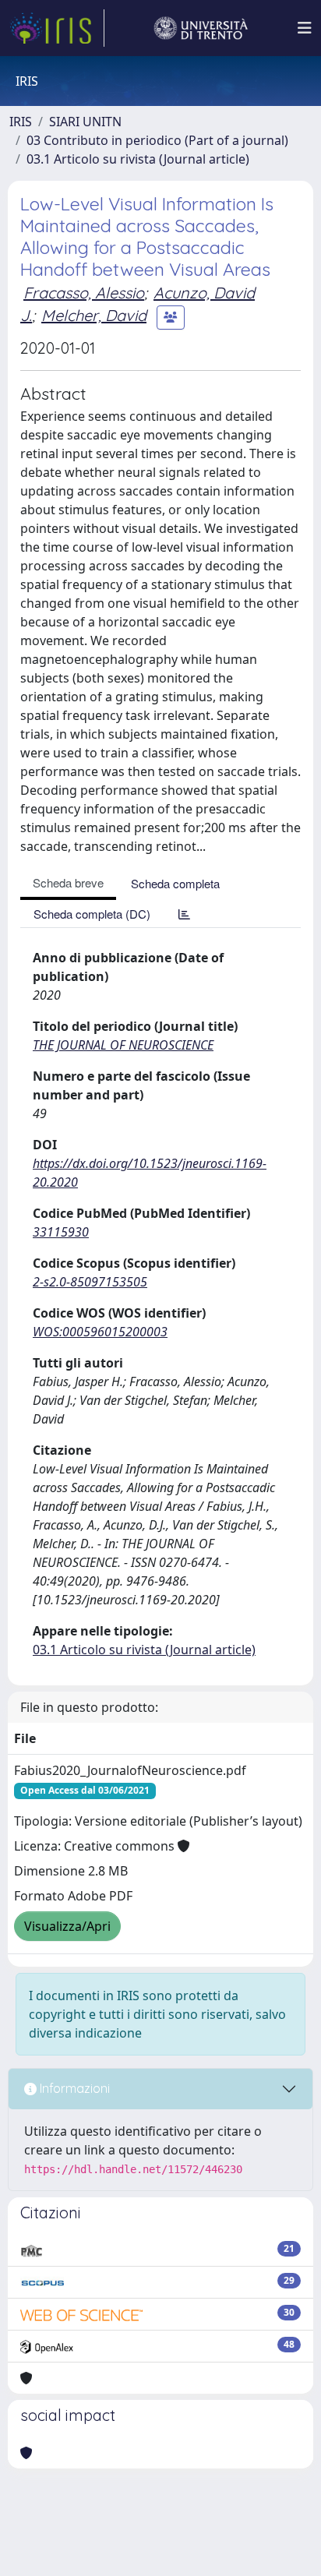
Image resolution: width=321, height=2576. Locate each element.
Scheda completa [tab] (175, 883)
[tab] (184, 914)
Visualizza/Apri (67, 1926)
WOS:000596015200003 (100, 1332)
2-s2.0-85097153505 (90, 1282)
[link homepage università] (201, 28)
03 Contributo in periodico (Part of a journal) (157, 140)
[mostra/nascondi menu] (305, 28)
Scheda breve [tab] (68, 882)
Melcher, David (94, 315)
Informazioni (73, 2088)
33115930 (61, 1232)
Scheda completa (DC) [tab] (92, 914)
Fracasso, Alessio (84, 293)
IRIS (21, 122)
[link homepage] (57, 28)
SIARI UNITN (85, 122)
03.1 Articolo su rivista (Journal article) (138, 159)
